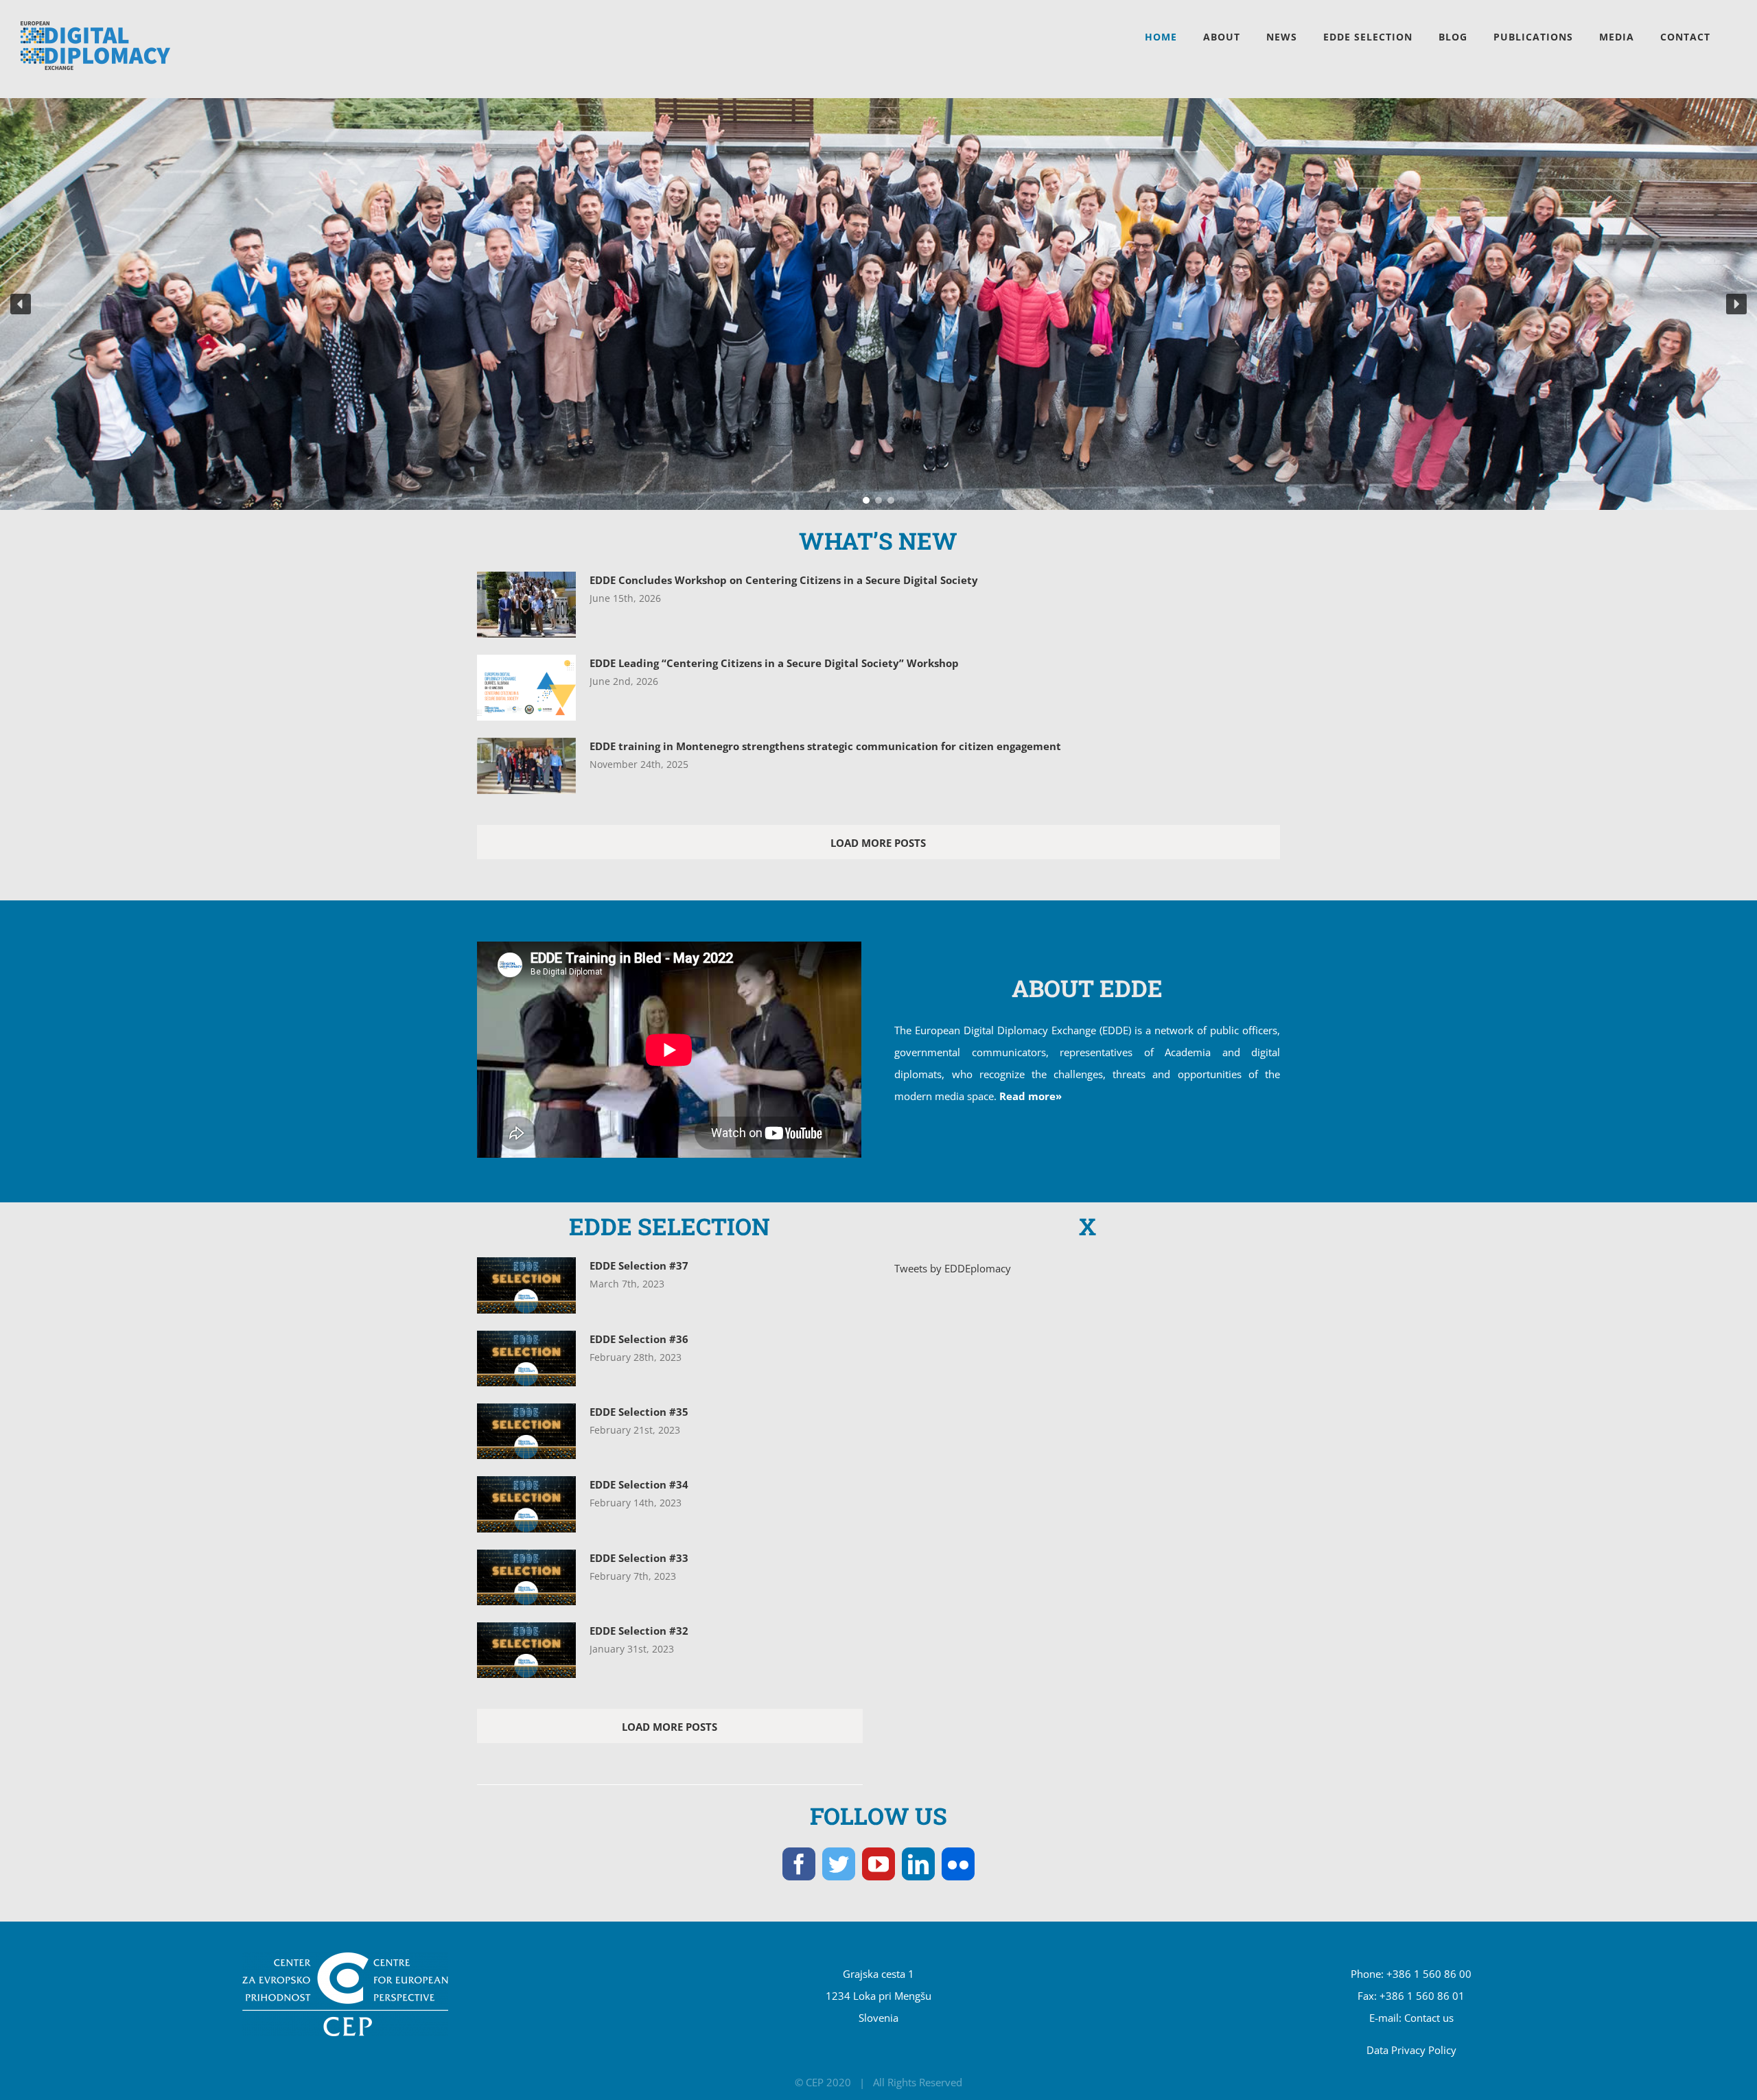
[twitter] (839, 1864)
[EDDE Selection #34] (526, 1504)
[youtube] (878, 1864)
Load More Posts (878, 843)
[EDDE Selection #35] (526, 1431)
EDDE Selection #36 (639, 1339)
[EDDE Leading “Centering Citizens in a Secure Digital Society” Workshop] (526, 688)
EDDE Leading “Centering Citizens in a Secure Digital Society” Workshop (774, 663)
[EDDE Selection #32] (526, 1650)
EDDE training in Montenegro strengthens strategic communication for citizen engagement (825, 746)
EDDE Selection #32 (639, 1631)
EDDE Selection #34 (639, 1484)
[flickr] (958, 1864)
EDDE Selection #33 (639, 1558)
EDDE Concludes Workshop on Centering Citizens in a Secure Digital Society (784, 580)
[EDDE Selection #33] (526, 1577)
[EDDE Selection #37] (526, 1285)
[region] (878, 304)
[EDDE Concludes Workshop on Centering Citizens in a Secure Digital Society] (526, 605)
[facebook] (799, 1864)
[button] (21, 304)
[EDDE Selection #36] (526, 1358)
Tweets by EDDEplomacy (953, 1268)
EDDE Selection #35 (639, 1412)
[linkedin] (918, 1864)
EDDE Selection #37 (639, 1265)
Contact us (1429, 2018)
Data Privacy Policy (1411, 2050)
